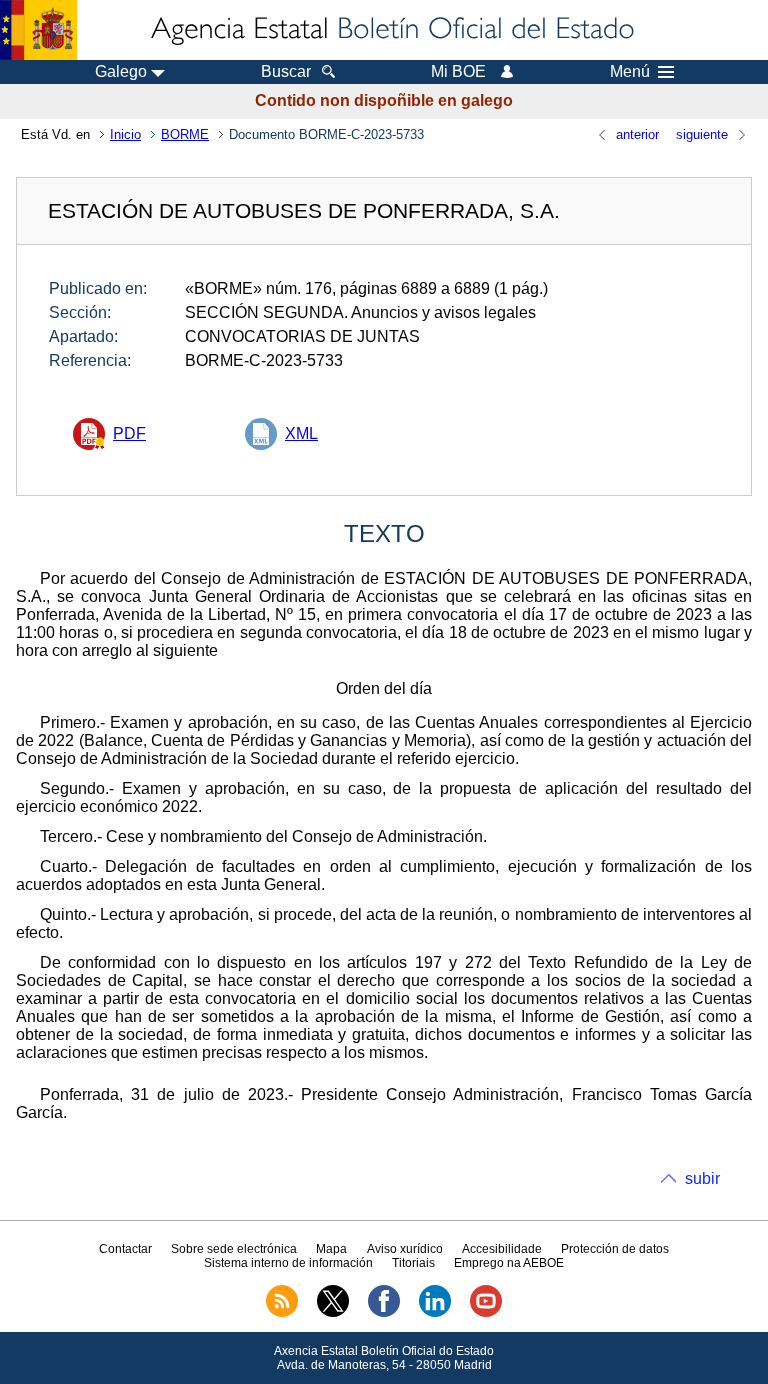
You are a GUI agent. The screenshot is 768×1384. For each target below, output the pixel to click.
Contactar (125, 1249)
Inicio (125, 134)
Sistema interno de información (288, 1263)
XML (301, 433)
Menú (630, 72)
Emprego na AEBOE (509, 1263)
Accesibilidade (502, 1249)
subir (702, 1178)
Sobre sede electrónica (234, 1249)
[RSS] (282, 1313)
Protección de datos (615, 1249)
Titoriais (413, 1263)
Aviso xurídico (405, 1249)
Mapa (331, 1249)
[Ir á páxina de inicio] (391, 30)
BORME (185, 134)
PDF (129, 433)
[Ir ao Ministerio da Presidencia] (38, 30)
